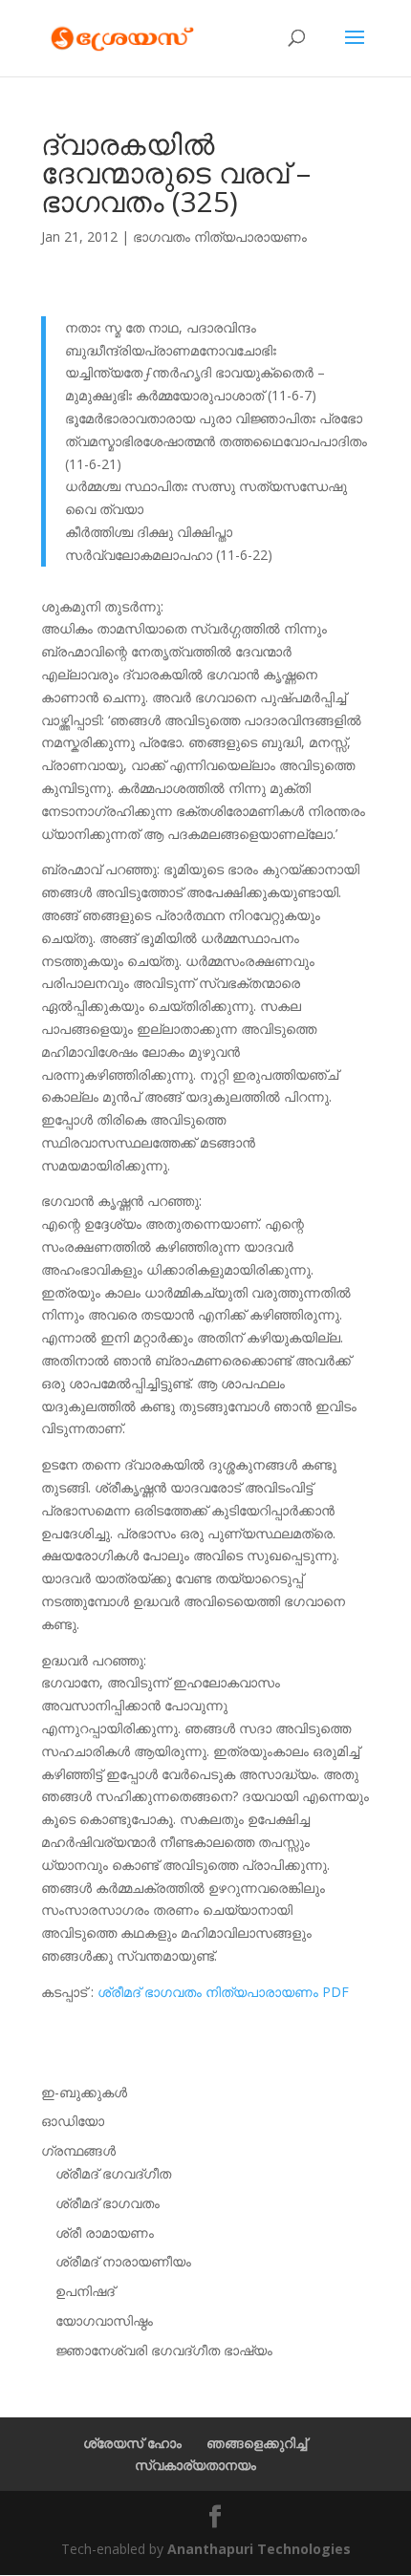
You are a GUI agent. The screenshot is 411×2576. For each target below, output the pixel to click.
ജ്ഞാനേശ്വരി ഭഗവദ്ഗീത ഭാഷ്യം (164, 2350)
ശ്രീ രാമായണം (105, 2233)
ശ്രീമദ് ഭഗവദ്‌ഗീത (113, 2173)
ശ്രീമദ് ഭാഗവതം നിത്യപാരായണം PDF (223, 1992)
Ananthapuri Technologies (259, 2549)
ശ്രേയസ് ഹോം (132, 2443)
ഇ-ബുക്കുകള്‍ (84, 2092)
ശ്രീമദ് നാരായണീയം (123, 2261)
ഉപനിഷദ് (85, 2291)
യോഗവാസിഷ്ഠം (104, 2320)
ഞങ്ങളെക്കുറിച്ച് (257, 2443)
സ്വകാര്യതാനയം (195, 2465)
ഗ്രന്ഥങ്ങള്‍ (78, 2150)
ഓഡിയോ (73, 2121)
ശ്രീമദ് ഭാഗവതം (108, 2203)
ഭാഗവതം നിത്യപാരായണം (220, 236)
